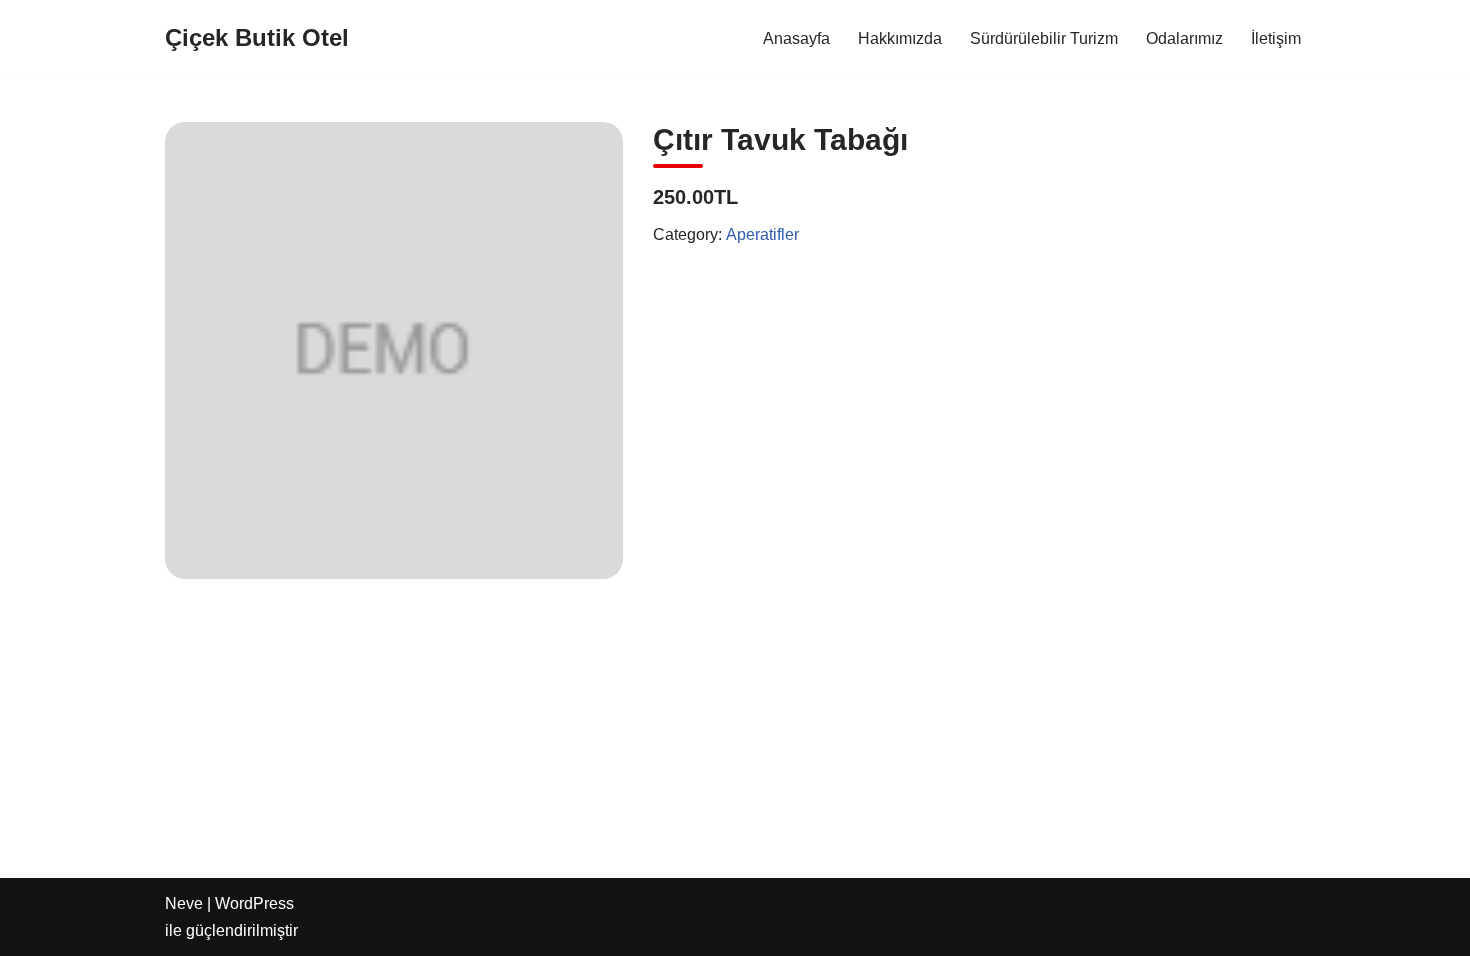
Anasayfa (796, 38)
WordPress (254, 903)
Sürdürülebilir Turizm (1044, 38)
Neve (184, 903)
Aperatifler (762, 234)
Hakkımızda (900, 38)
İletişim (1276, 38)
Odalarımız (1184, 38)
